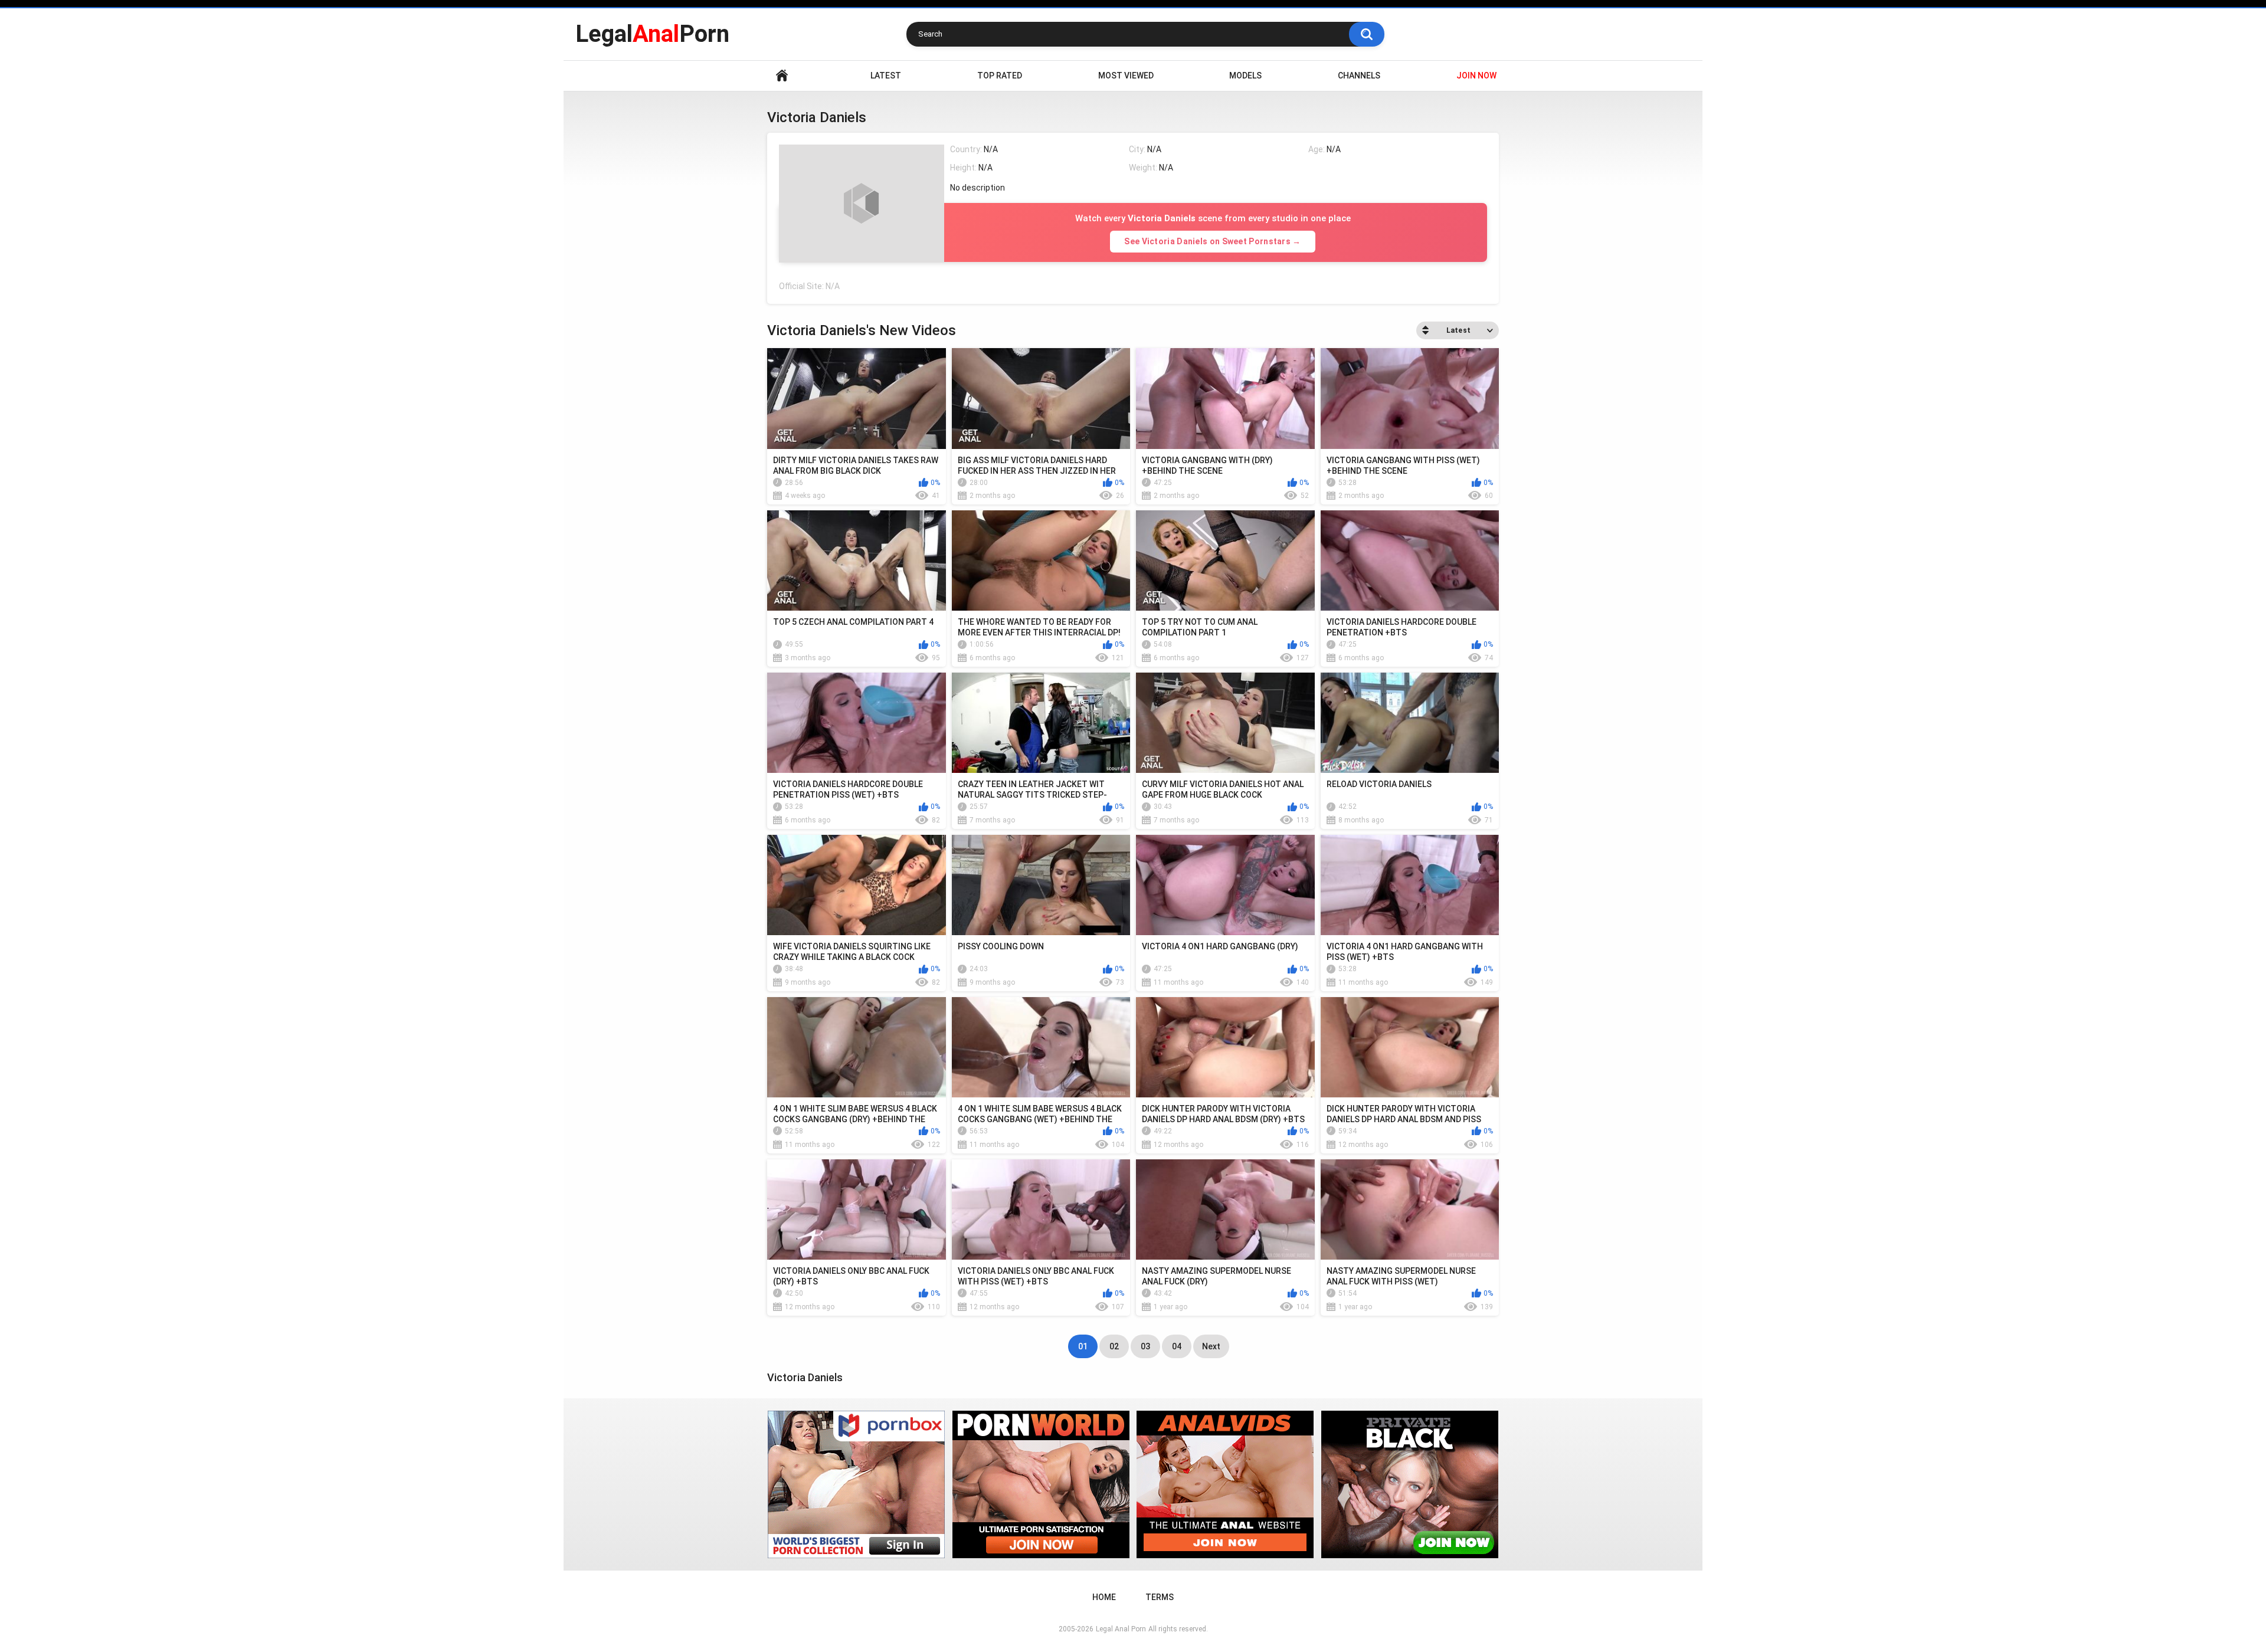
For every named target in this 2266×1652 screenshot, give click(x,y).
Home (782, 76)
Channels (1359, 76)
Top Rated (1000, 76)
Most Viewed (1126, 76)
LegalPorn (652, 34)
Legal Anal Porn (1121, 1629)
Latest (886, 76)
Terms (1160, 1597)
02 (1114, 1346)
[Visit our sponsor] (856, 1484)
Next (1211, 1346)
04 (1177, 1346)
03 (1145, 1346)
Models (1245, 76)
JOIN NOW (1476, 76)
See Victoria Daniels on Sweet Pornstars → (1212, 241)
